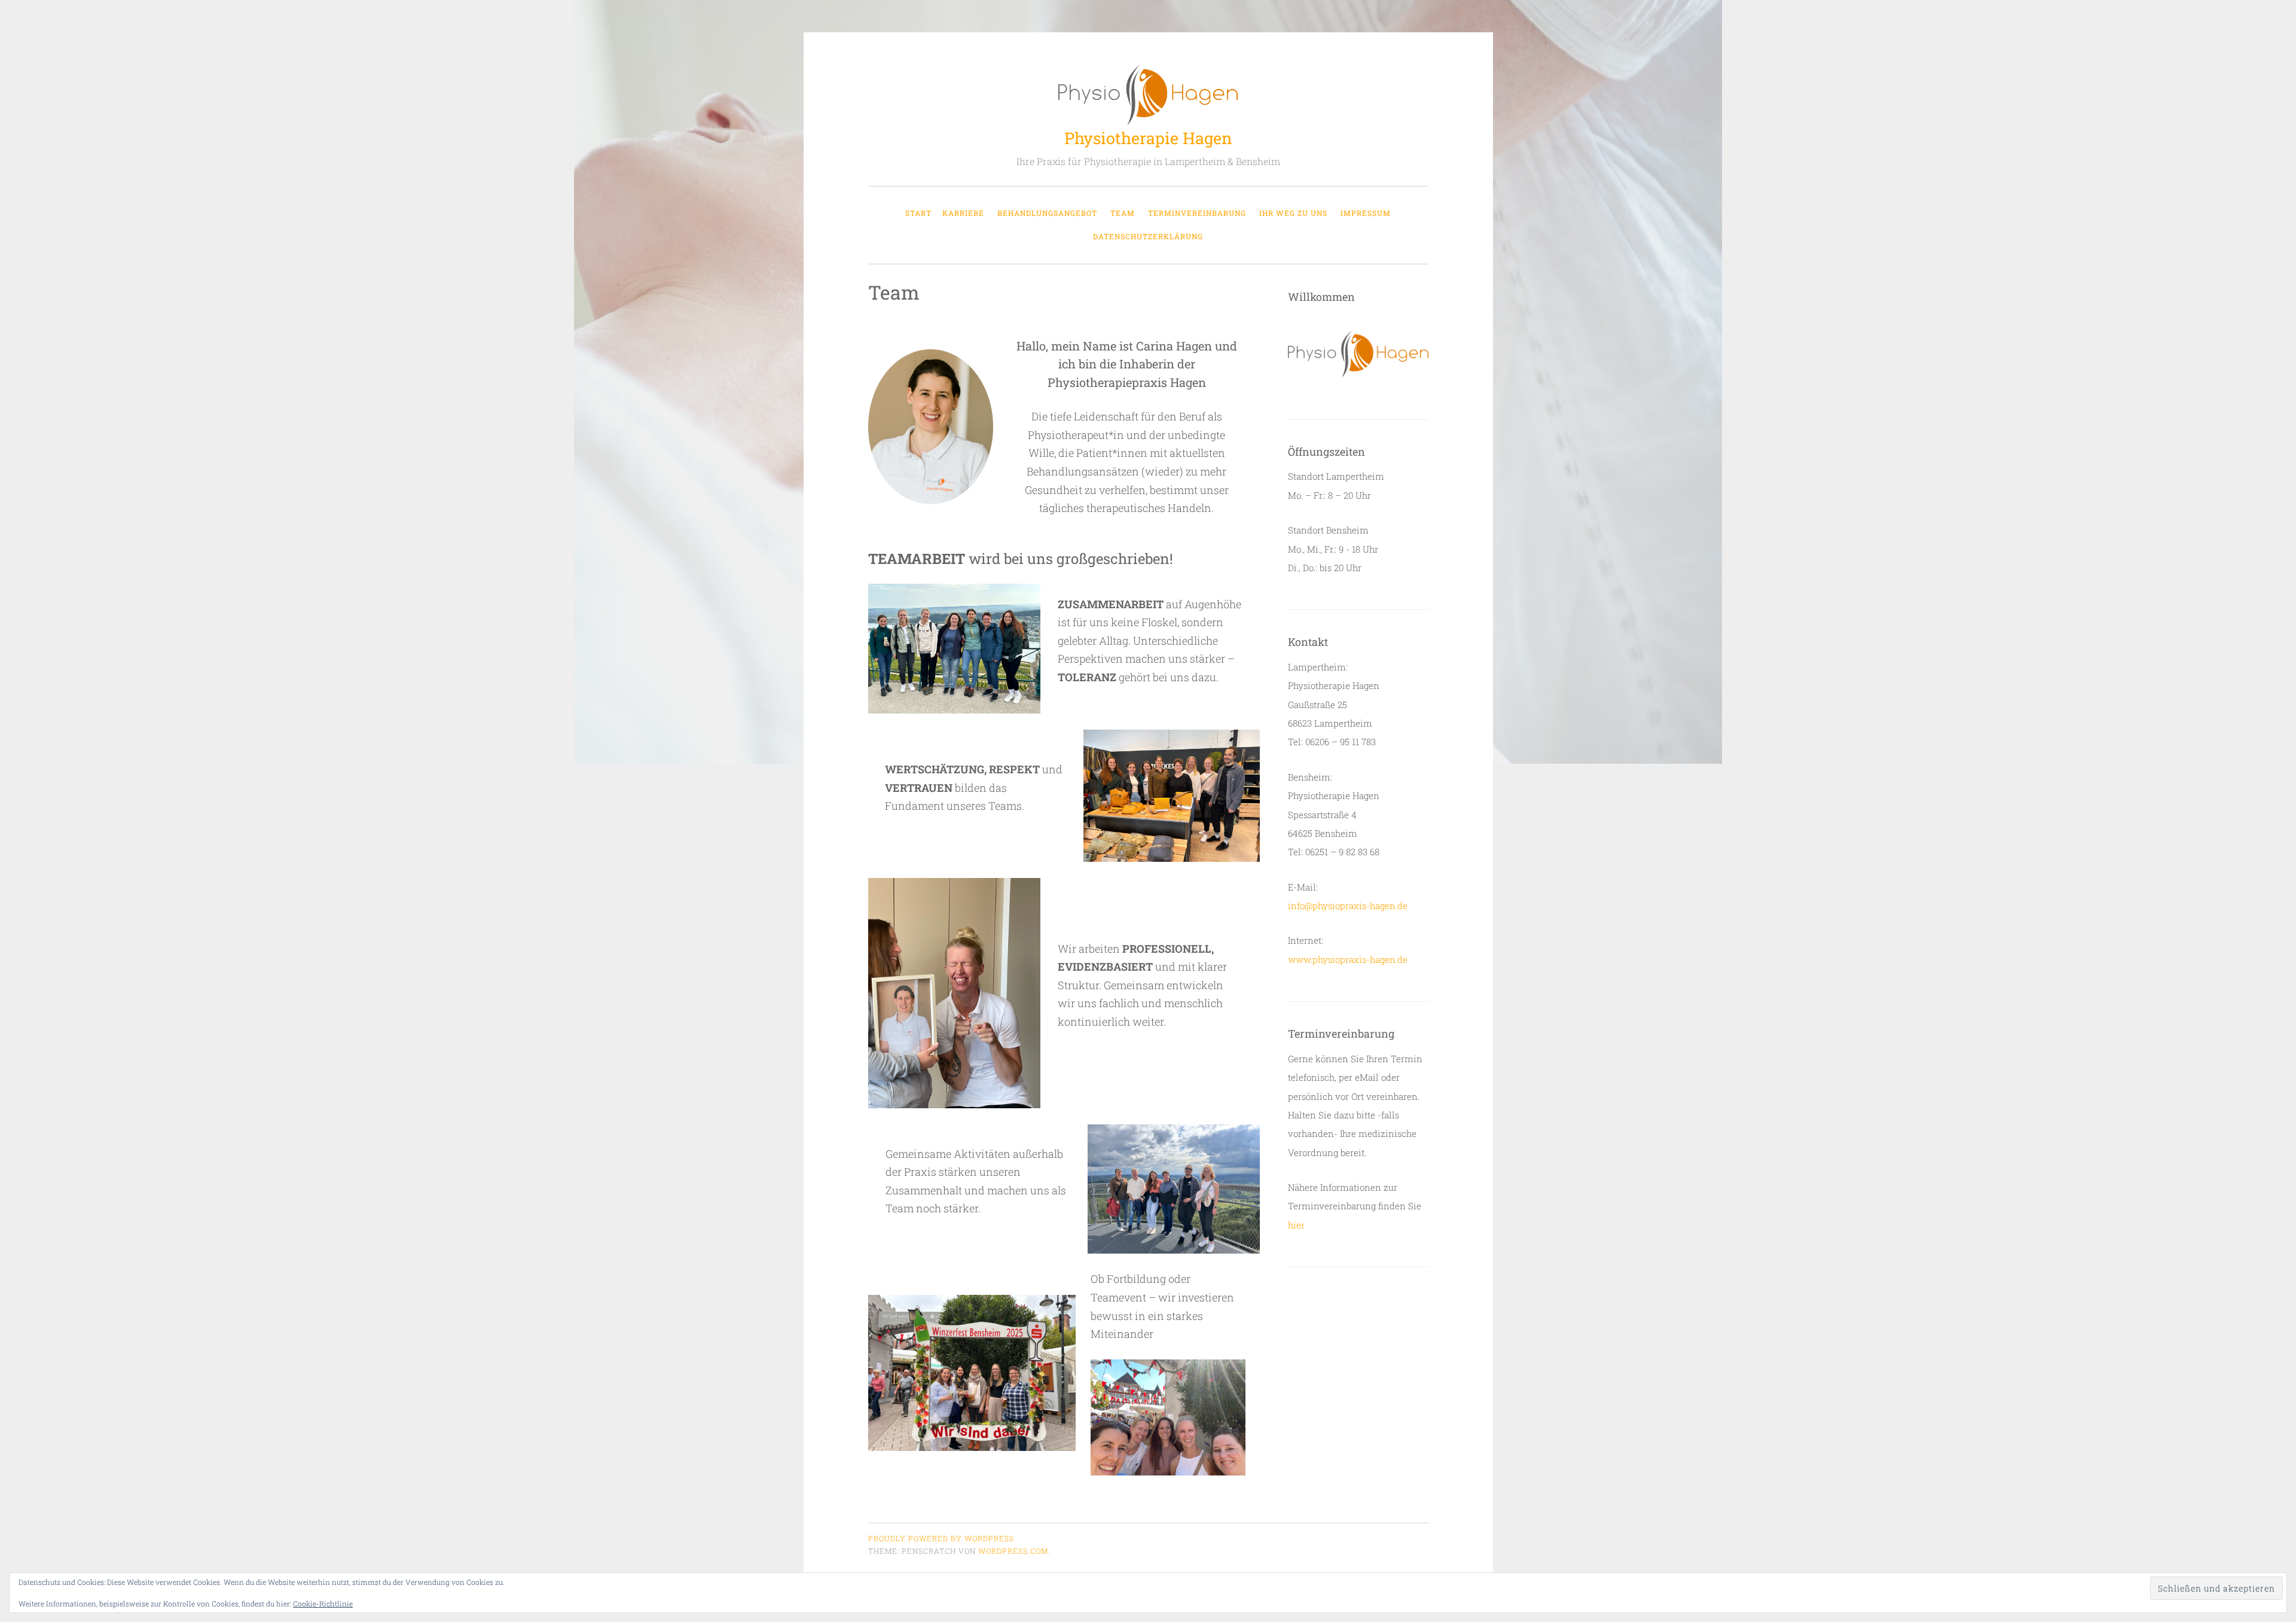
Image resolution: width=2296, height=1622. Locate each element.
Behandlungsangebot (1047, 213)
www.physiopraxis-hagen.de (1348, 959)
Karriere (963, 213)
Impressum (1366, 213)
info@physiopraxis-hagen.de (1348, 905)
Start (918, 213)
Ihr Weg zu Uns (1293, 213)
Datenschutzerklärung (1148, 236)
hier (1296, 1225)
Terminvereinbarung (1197, 213)
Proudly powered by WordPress (941, 1538)
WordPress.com (1013, 1551)
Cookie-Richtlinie (323, 1603)
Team (1123, 213)
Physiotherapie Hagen (1148, 138)
